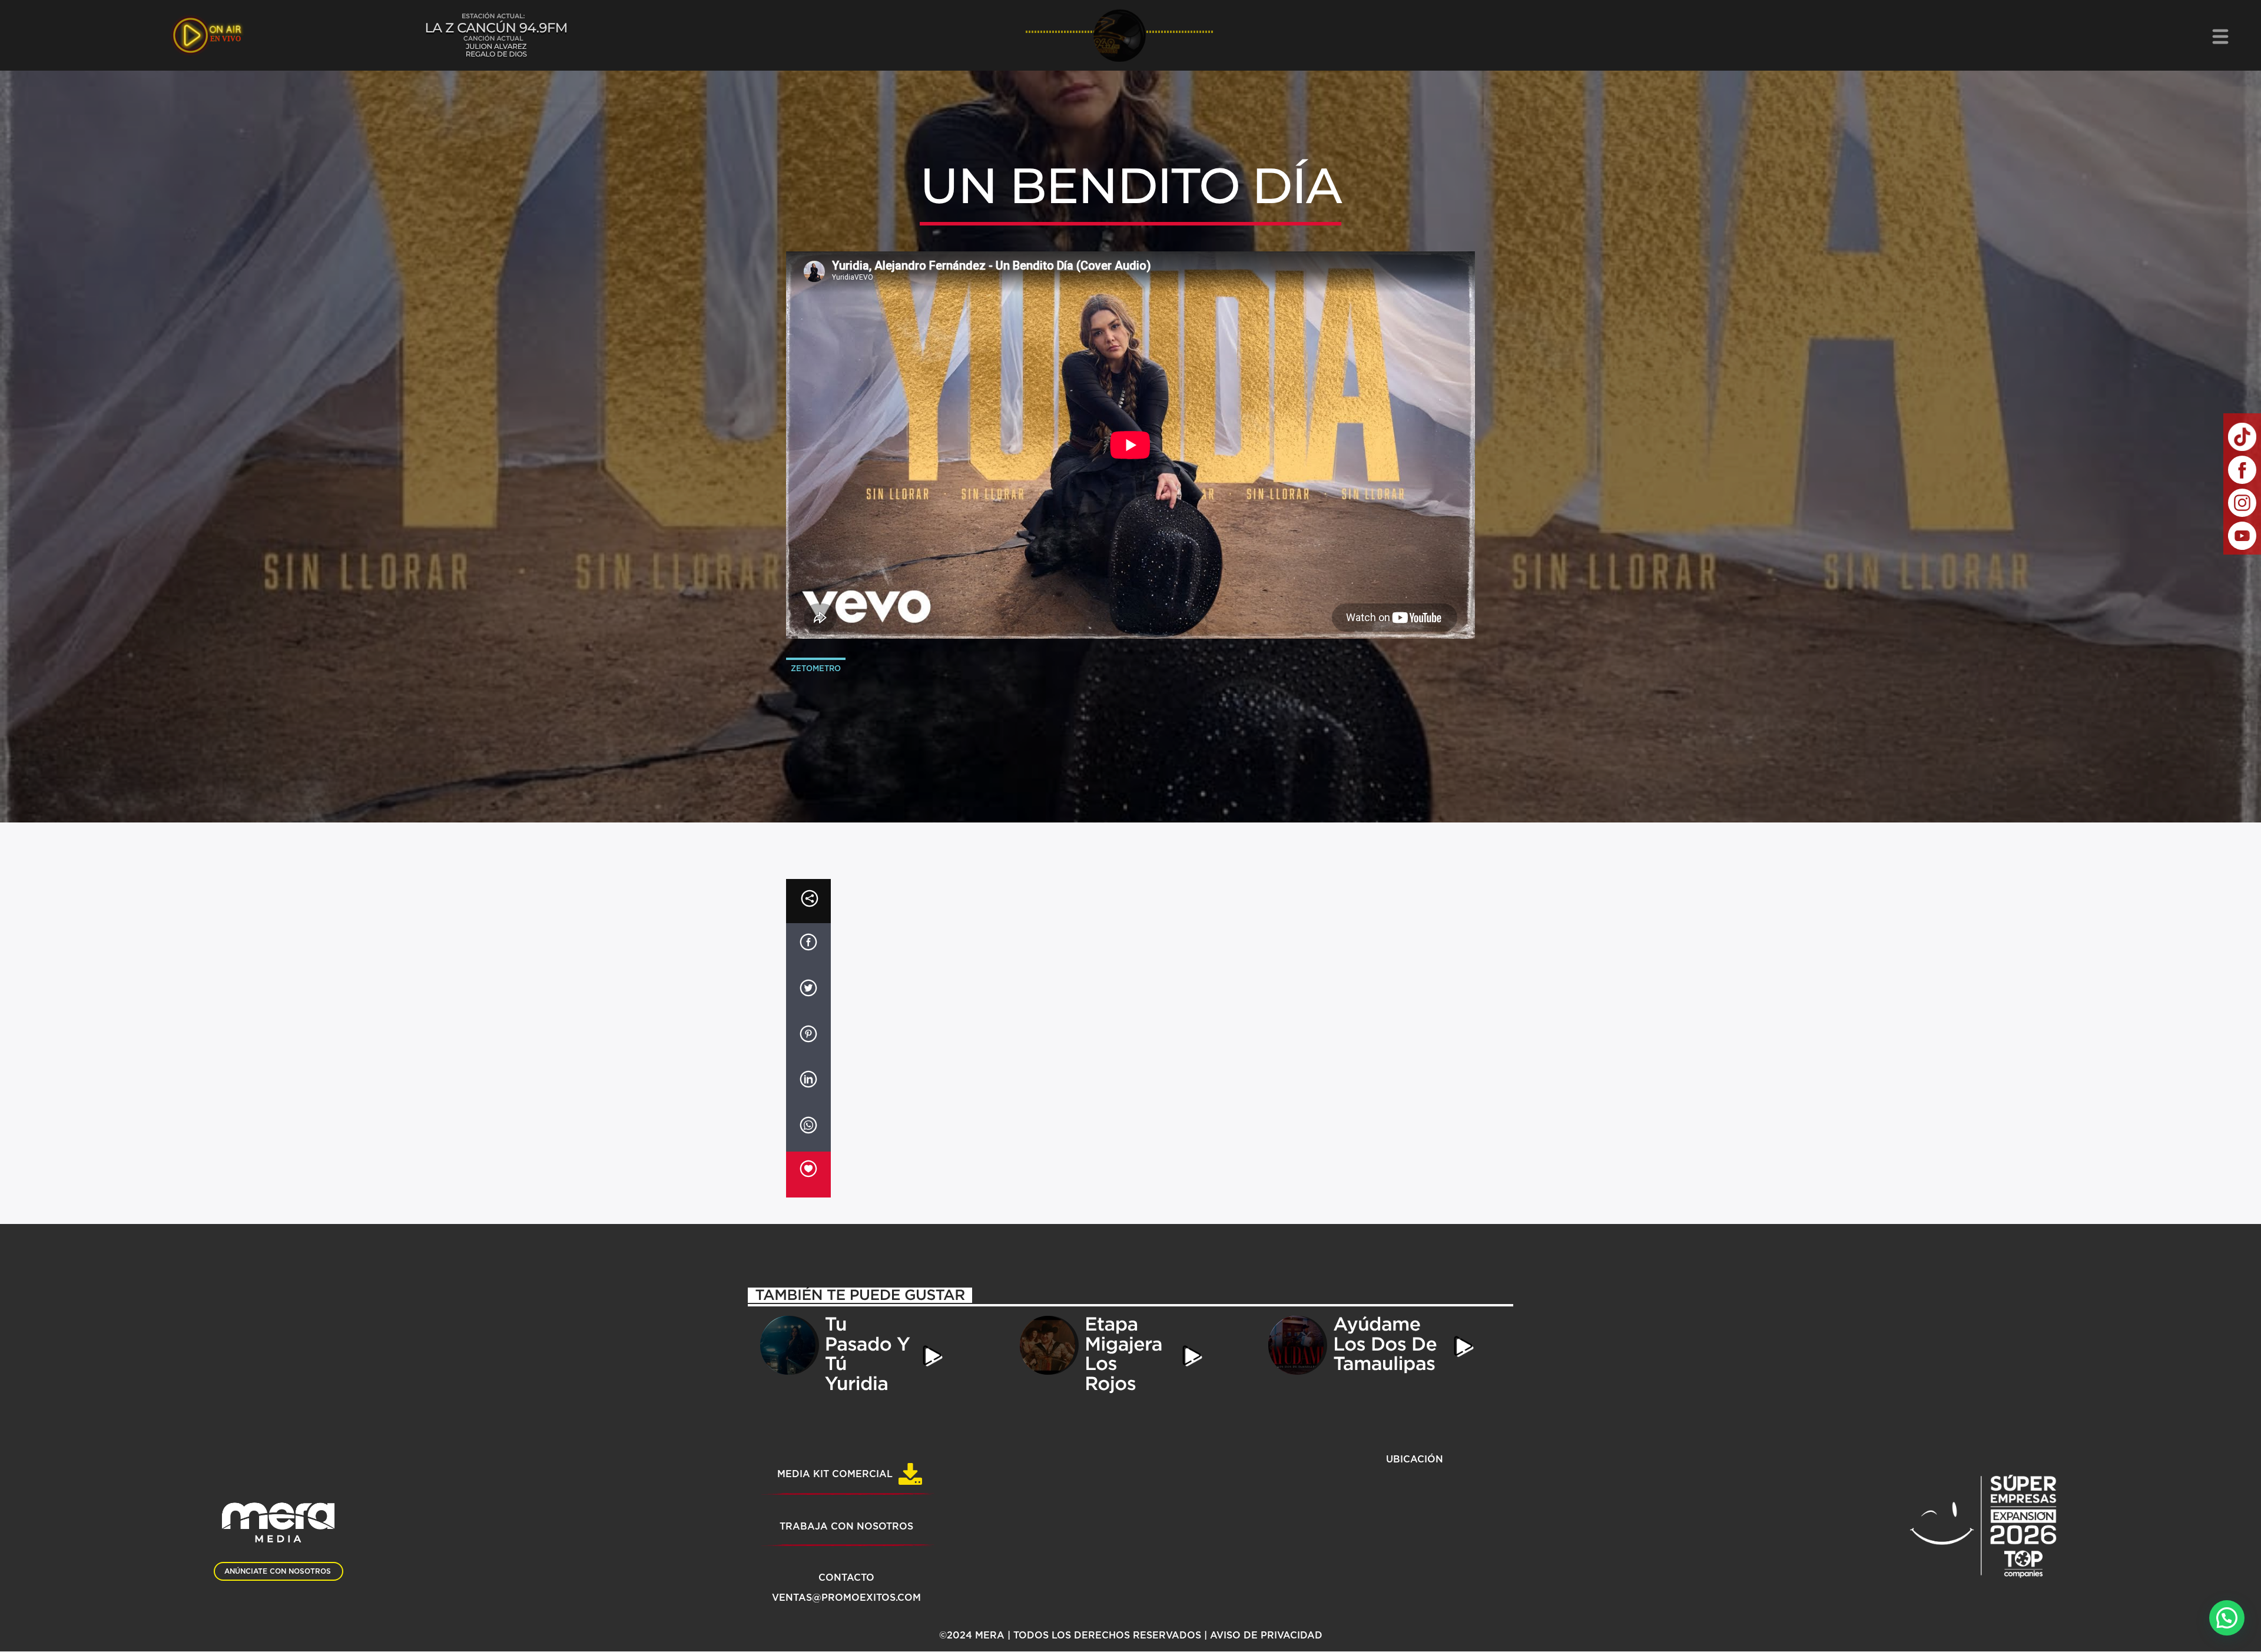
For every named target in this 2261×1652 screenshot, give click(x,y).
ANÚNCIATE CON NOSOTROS (278, 1571)
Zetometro (816, 669)
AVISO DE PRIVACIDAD (1266, 1636)
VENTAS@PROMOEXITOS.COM (846, 1598)
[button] (2227, 1618)
